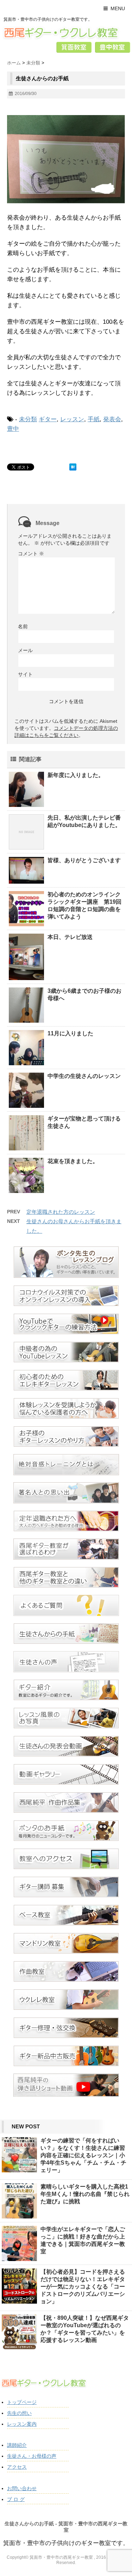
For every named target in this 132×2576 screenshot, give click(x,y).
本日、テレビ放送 (70, 937)
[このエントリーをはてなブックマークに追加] (73, 467)
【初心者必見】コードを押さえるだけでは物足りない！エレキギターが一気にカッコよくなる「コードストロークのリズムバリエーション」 (83, 2287)
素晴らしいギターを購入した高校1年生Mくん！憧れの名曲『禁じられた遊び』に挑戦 (85, 2194)
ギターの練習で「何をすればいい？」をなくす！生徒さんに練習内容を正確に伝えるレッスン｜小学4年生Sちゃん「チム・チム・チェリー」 (83, 2155)
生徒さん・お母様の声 (32, 2456)
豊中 (13, 429)
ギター (48, 419)
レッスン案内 (22, 2424)
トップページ (22, 2402)
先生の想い (19, 2413)
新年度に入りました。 (76, 775)
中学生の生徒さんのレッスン (84, 1076)
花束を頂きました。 (73, 1161)
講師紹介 (17, 2445)
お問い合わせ (22, 2488)
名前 (23, 626)
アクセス (17, 2467)
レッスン (72, 419)
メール (25, 650)
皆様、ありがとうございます (84, 860)
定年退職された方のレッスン (61, 1212)
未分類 (28, 419)
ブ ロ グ (16, 2499)
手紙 (94, 419)
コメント (31, 554)
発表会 (112, 419)
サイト (25, 674)
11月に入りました (70, 1033)
